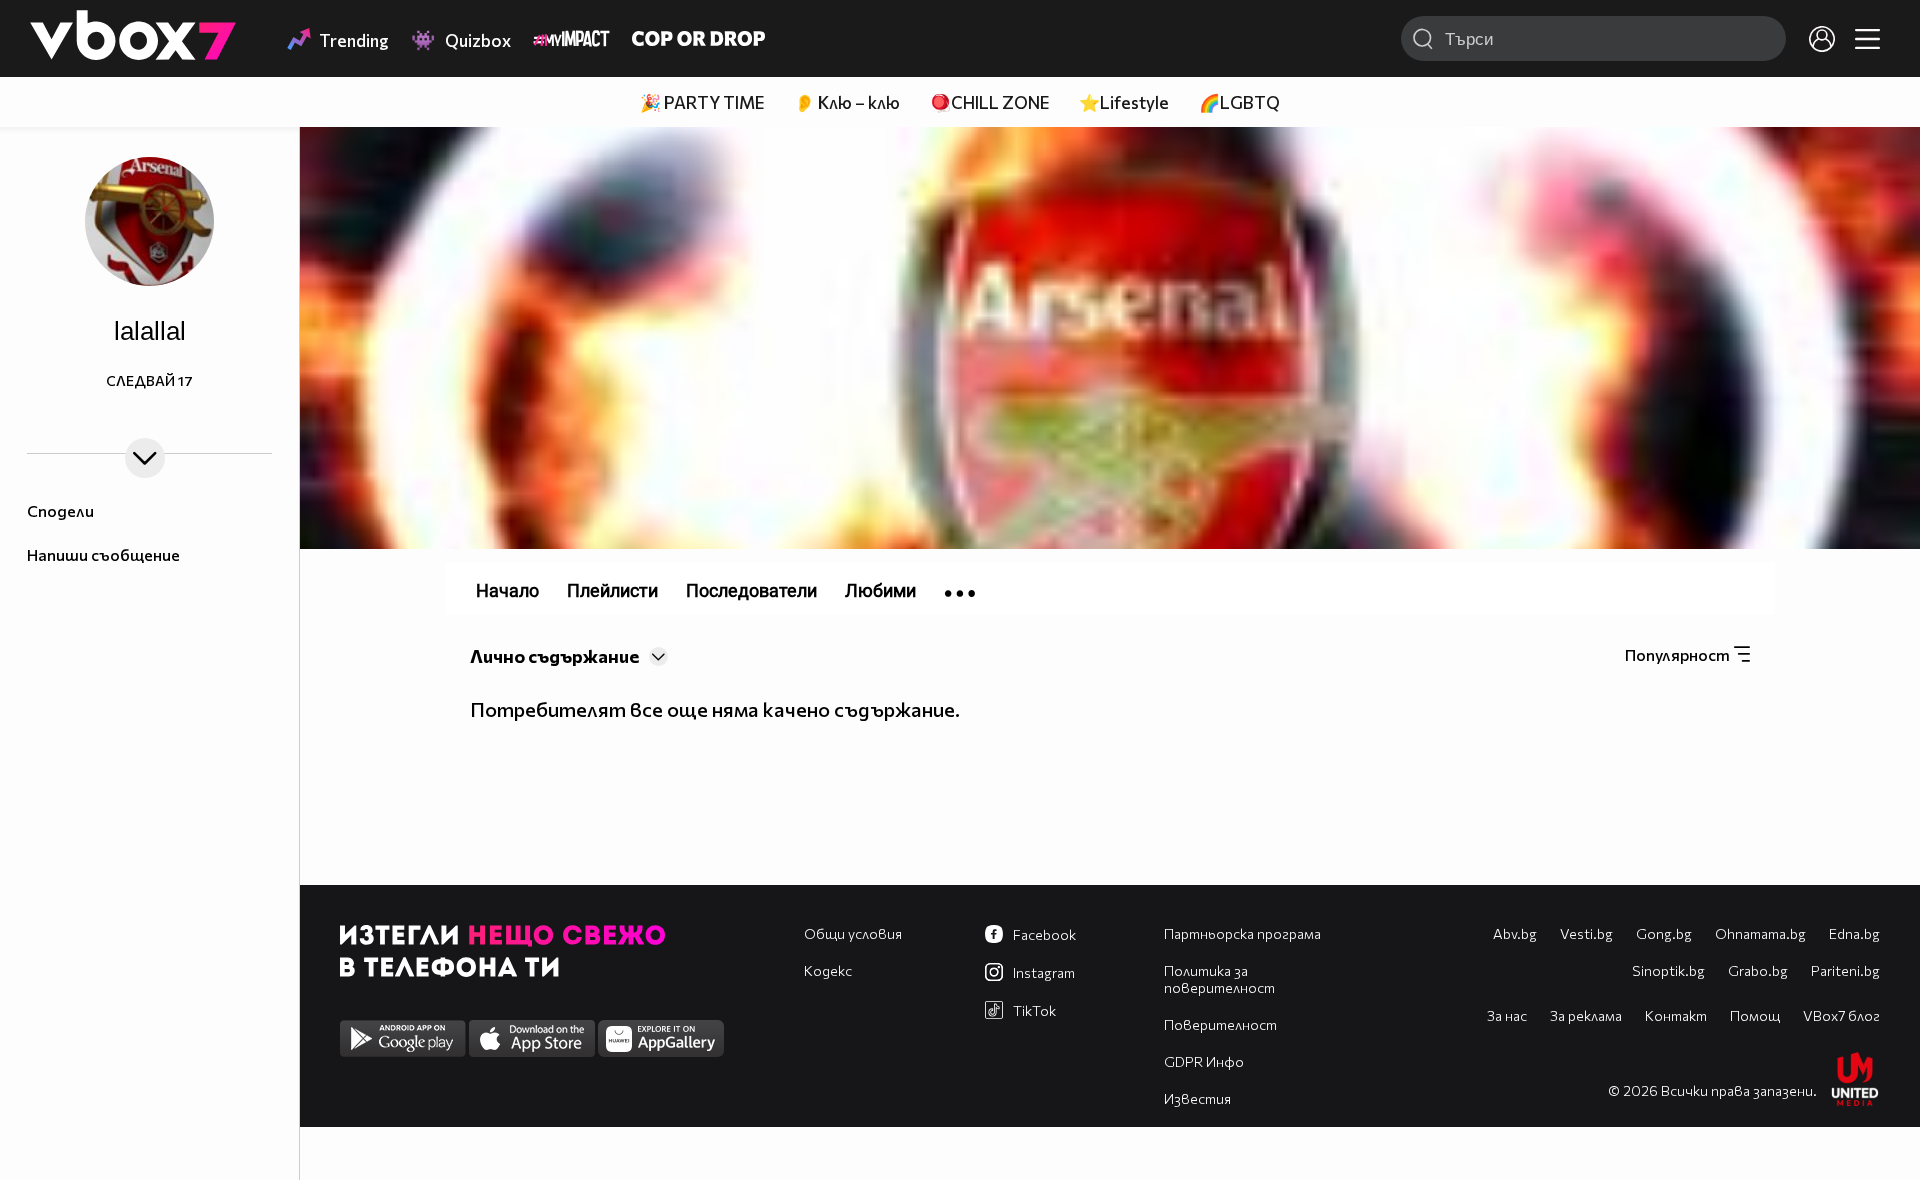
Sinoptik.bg (1668, 970)
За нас (1507, 1015)
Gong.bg (1664, 933)
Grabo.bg (1758, 970)
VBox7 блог (1841, 1015)
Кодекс (828, 970)
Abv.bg (1515, 933)
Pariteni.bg (1845, 970)
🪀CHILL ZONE (989, 102)
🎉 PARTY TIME (702, 102)
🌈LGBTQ (1239, 102)
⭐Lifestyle (1124, 102)
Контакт (1676, 1015)
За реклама (1586, 1015)
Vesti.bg (1586, 933)
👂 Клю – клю (847, 102)
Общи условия (853, 933)
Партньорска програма (1242, 933)
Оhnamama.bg (1760, 933)
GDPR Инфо (1204, 1061)
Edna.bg (1854, 933)
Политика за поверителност (1219, 979)
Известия (1197, 1098)
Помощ (1755, 1015)
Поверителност (1220, 1024)
